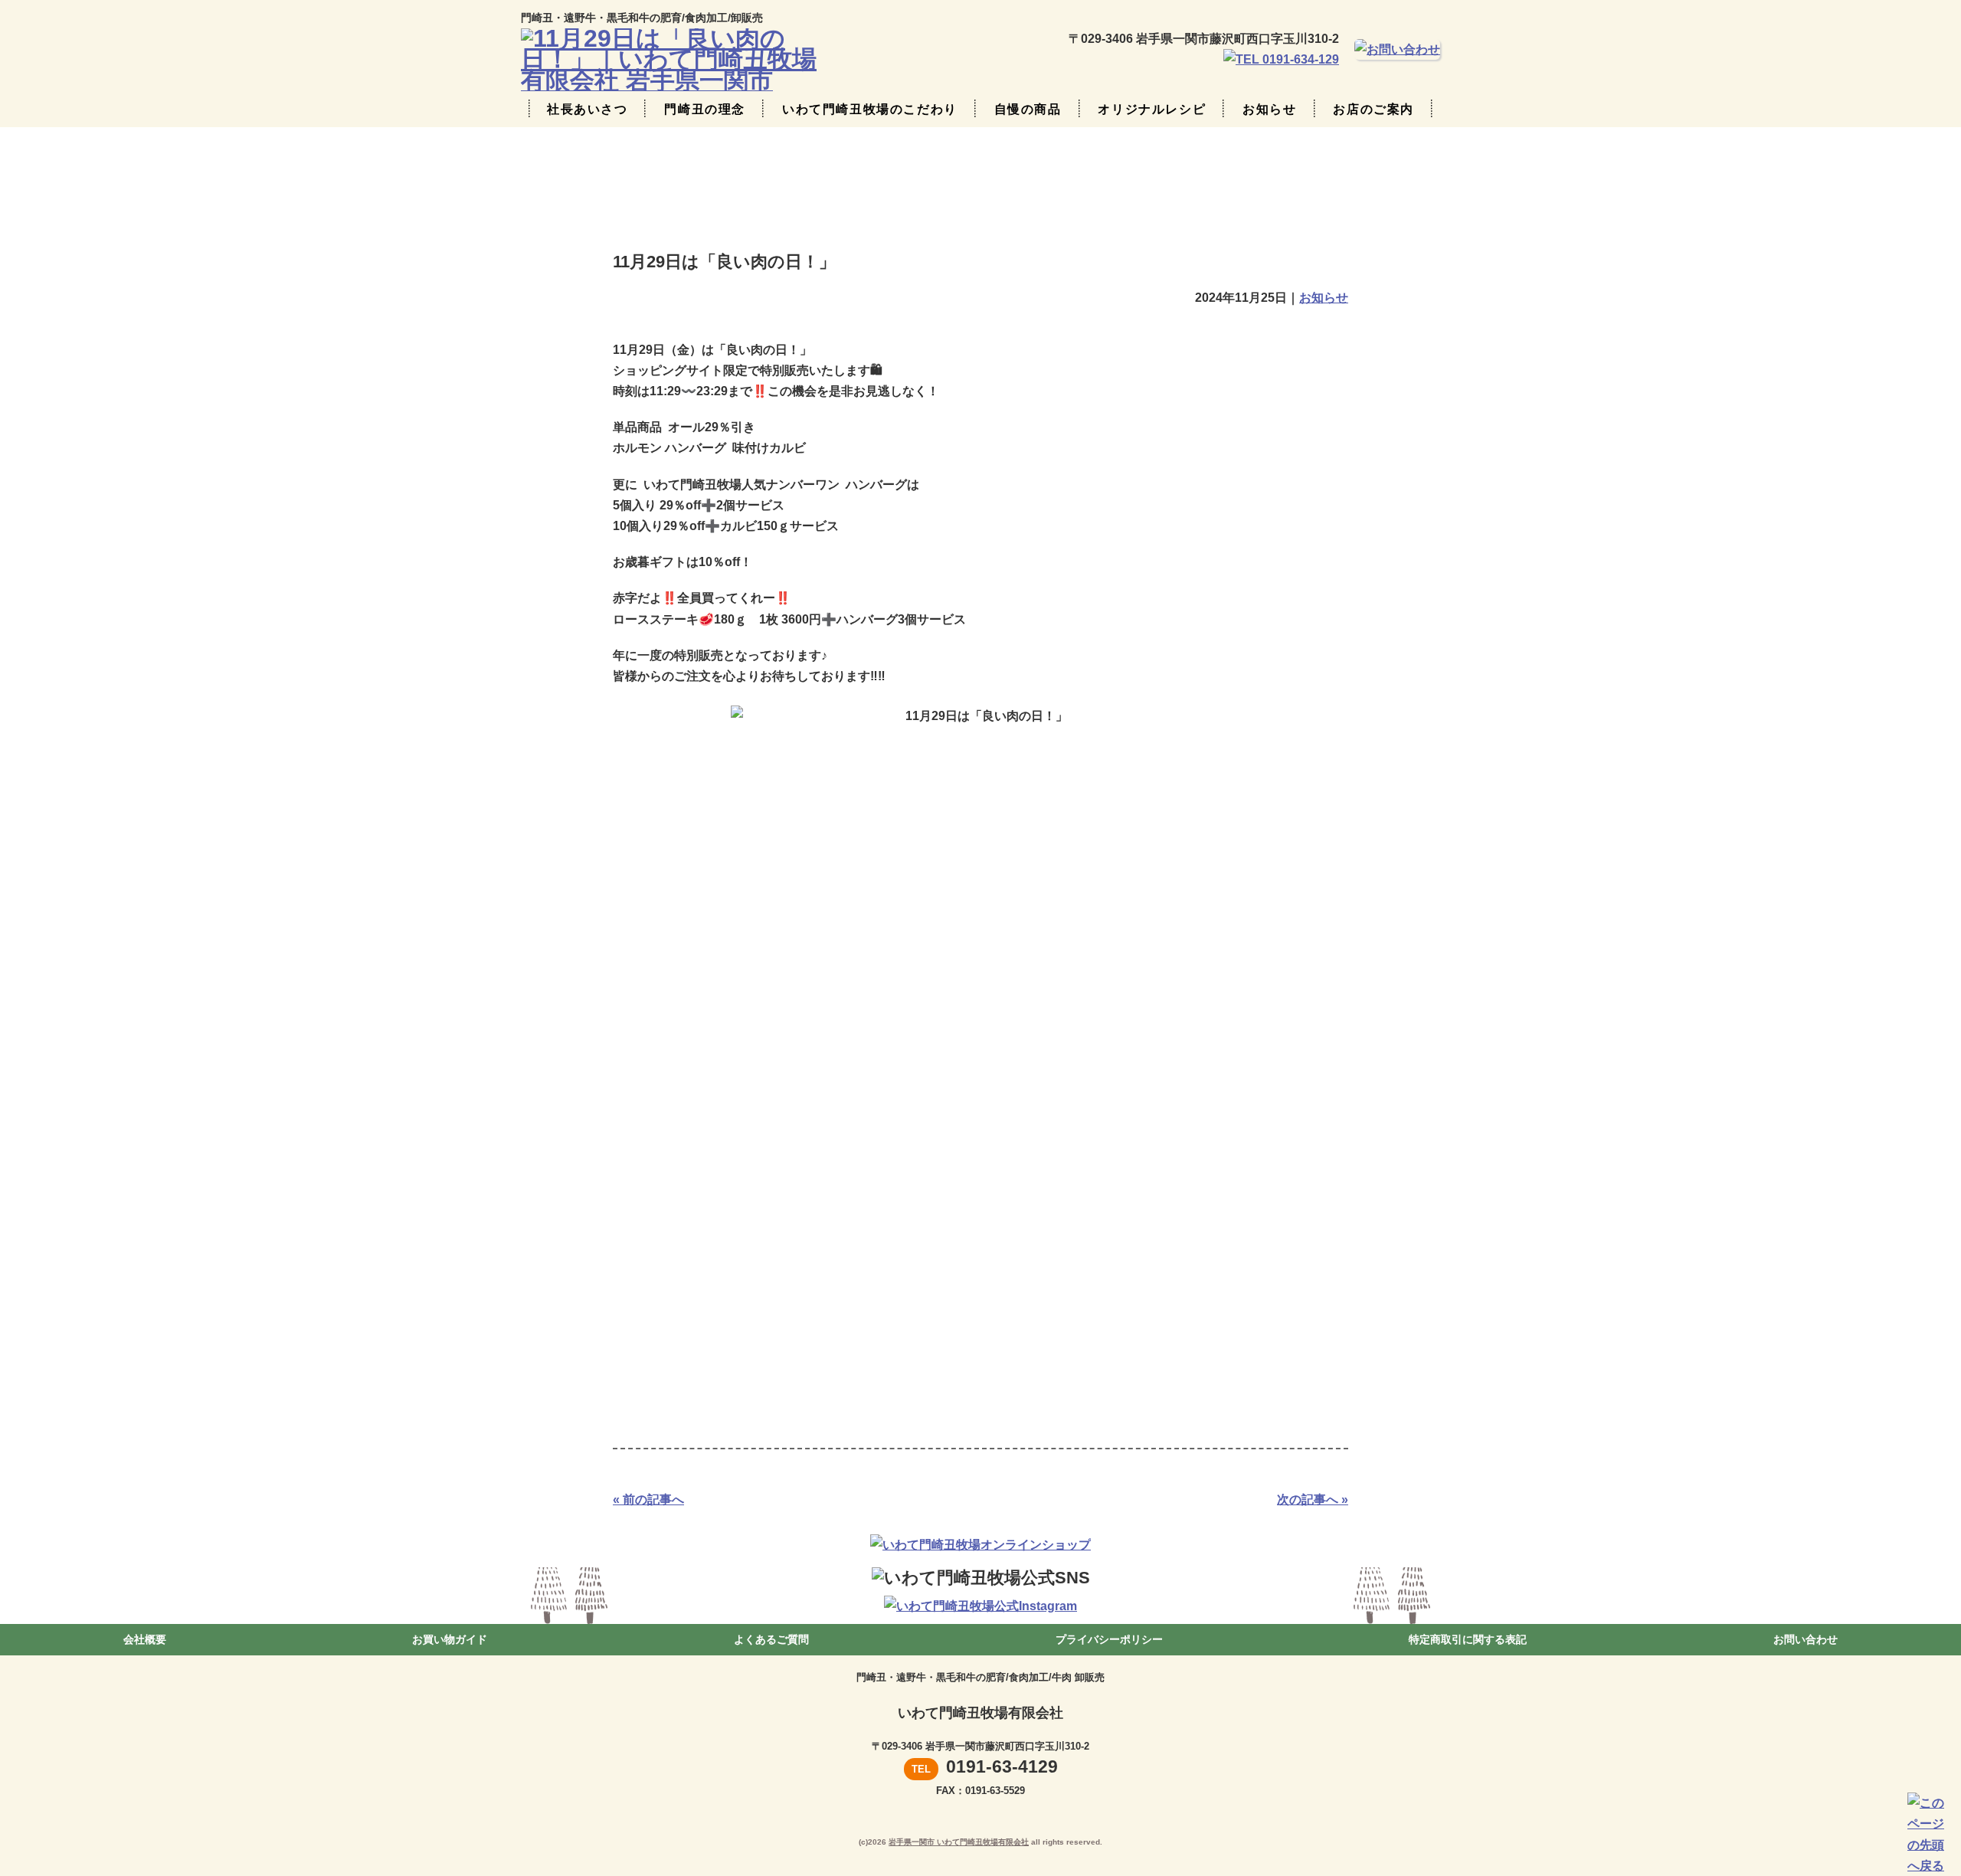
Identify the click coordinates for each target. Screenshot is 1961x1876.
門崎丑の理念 (705, 109)
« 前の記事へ (648, 1499)
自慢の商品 (1028, 109)
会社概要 (145, 1639)
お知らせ (1269, 109)
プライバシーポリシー (1109, 1639)
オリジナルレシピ (1152, 109)
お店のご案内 (1373, 109)
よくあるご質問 (771, 1639)
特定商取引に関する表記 (1468, 1639)
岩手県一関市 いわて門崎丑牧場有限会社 (959, 1842)
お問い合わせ (1805, 1639)
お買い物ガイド (450, 1639)
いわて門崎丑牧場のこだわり (870, 109)
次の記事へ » (1313, 1499)
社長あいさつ (588, 109)
